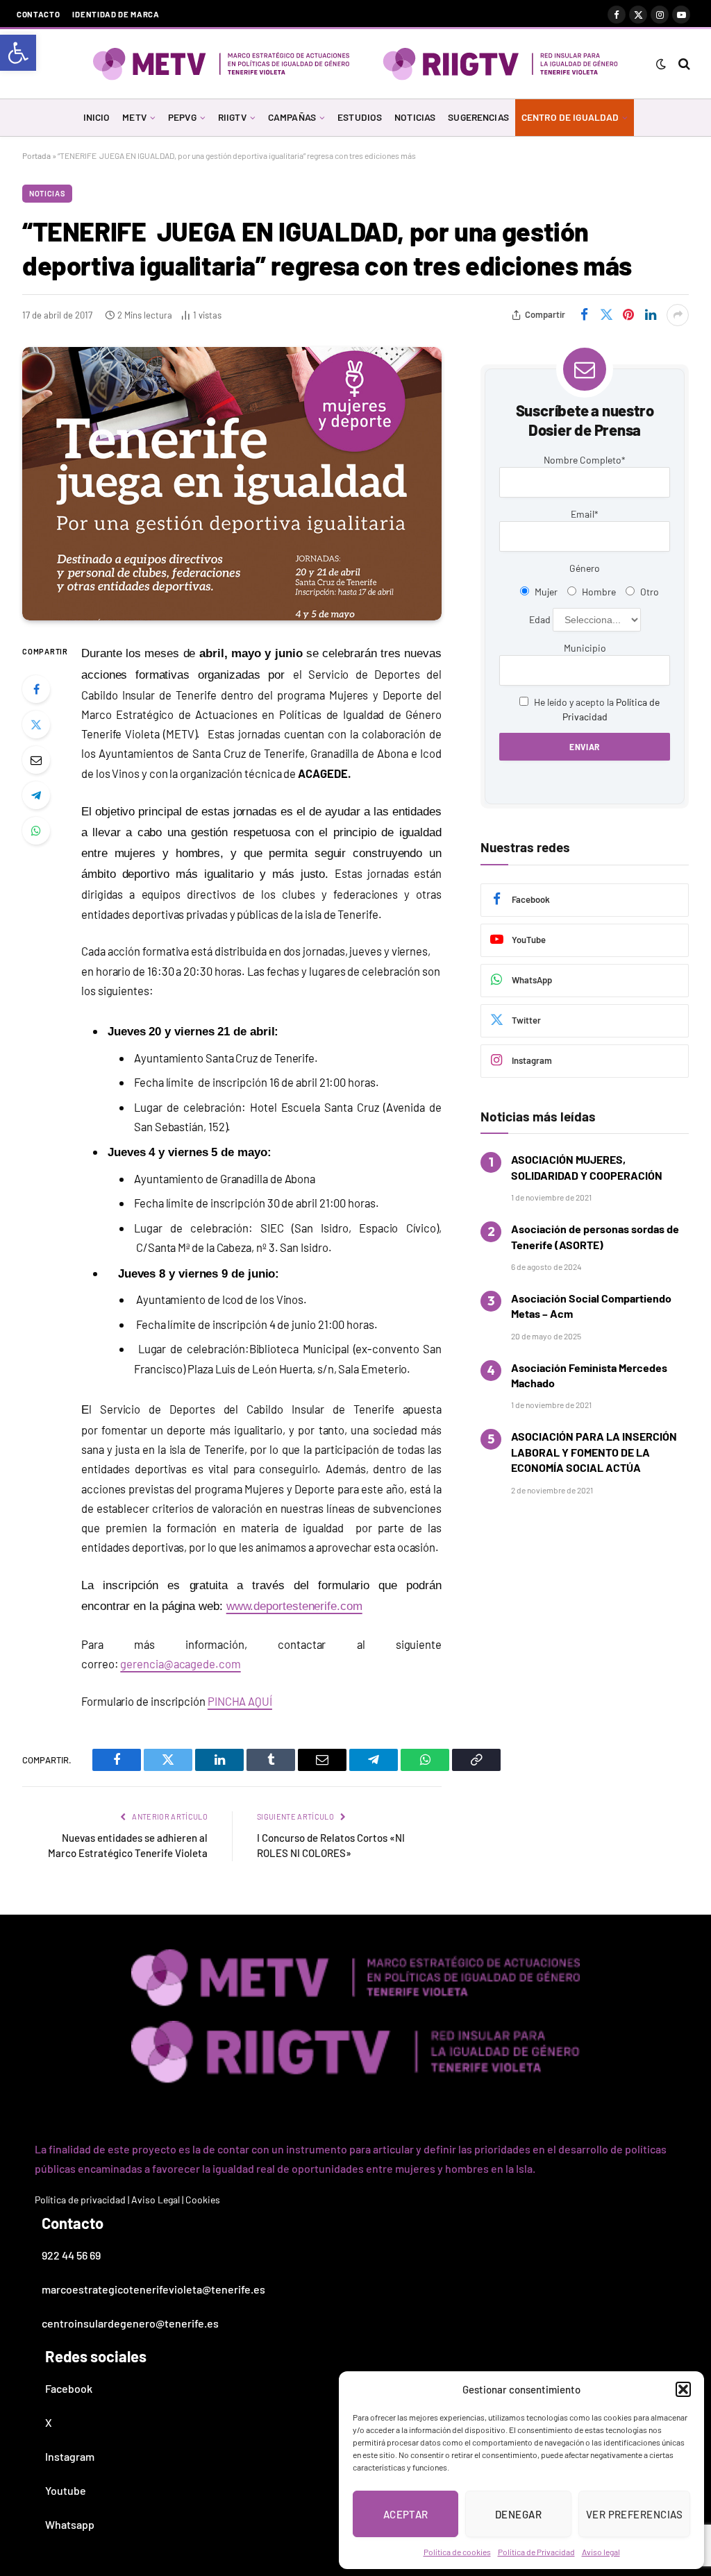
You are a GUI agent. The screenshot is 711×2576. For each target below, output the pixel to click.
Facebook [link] (69, 2388)
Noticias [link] (47, 193)
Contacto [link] (38, 14)
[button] (683, 2389)
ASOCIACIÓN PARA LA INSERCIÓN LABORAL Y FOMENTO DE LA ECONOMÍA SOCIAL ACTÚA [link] (594, 1452)
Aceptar (406, 2514)
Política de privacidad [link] (80, 2200)
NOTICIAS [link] (415, 117)
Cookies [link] (203, 2200)
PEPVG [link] (182, 117)
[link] (18, 53)
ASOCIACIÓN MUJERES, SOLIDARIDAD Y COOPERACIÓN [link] (587, 1167)
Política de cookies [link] (457, 2552)
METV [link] (134, 117)
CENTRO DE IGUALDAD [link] (570, 117)
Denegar (518, 2514)
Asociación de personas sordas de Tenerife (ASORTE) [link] (595, 1236)
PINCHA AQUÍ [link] (240, 1701)
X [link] (49, 2422)
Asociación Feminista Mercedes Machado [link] (589, 1375)
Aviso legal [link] (601, 2552)
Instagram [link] (70, 2456)
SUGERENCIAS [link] (478, 117)
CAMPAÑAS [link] (292, 117)
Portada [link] (36, 155)
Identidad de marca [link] (116, 14)
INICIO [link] (97, 117)
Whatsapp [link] (70, 2524)
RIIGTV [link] (232, 117)
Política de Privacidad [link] (536, 2552)
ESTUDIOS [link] (360, 117)
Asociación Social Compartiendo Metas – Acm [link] (591, 1306)
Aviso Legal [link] (156, 2200)
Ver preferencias (634, 2514)
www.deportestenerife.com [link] (294, 1606)
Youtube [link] (66, 2490)
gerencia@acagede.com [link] (180, 1663)
